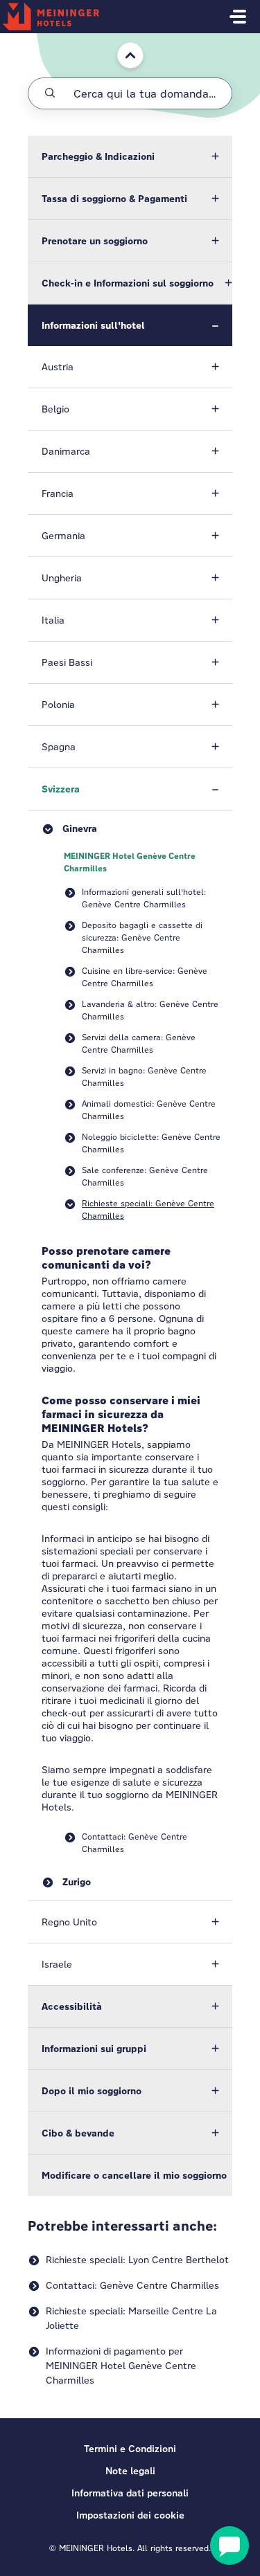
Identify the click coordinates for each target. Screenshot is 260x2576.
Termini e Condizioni (130, 2449)
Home (121, 40)
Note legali (130, 2471)
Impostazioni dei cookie (130, 2515)
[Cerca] (50, 93)
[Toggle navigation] (238, 17)
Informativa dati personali (130, 2493)
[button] (130, 156)
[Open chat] (229, 2546)
